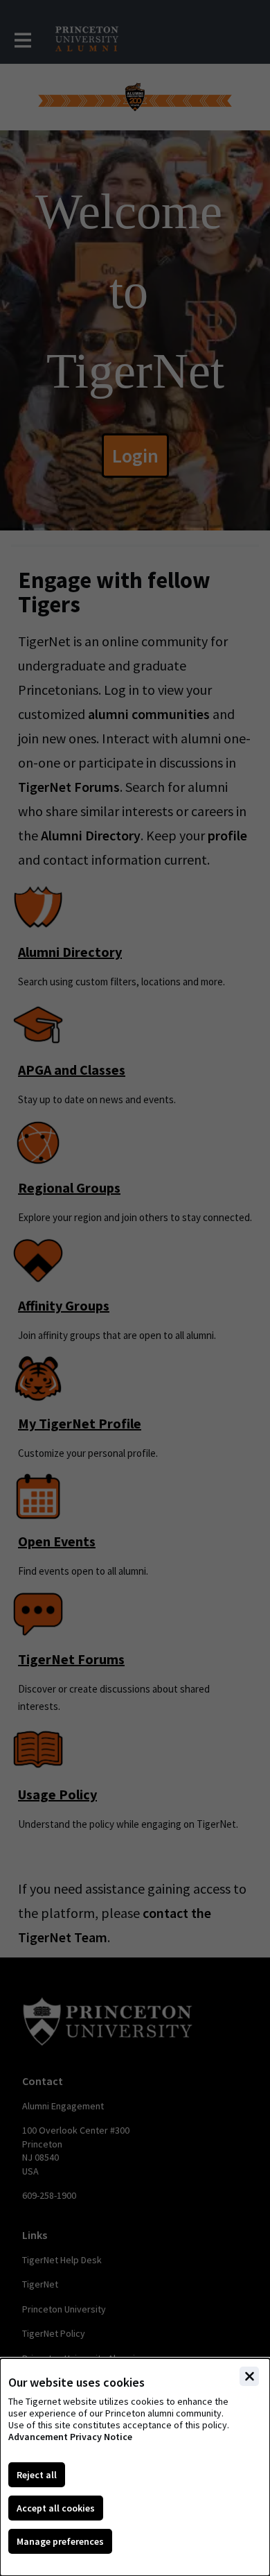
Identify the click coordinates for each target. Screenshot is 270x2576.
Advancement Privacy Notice (70, 2437)
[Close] (249, 2376)
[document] (135, 2467)
